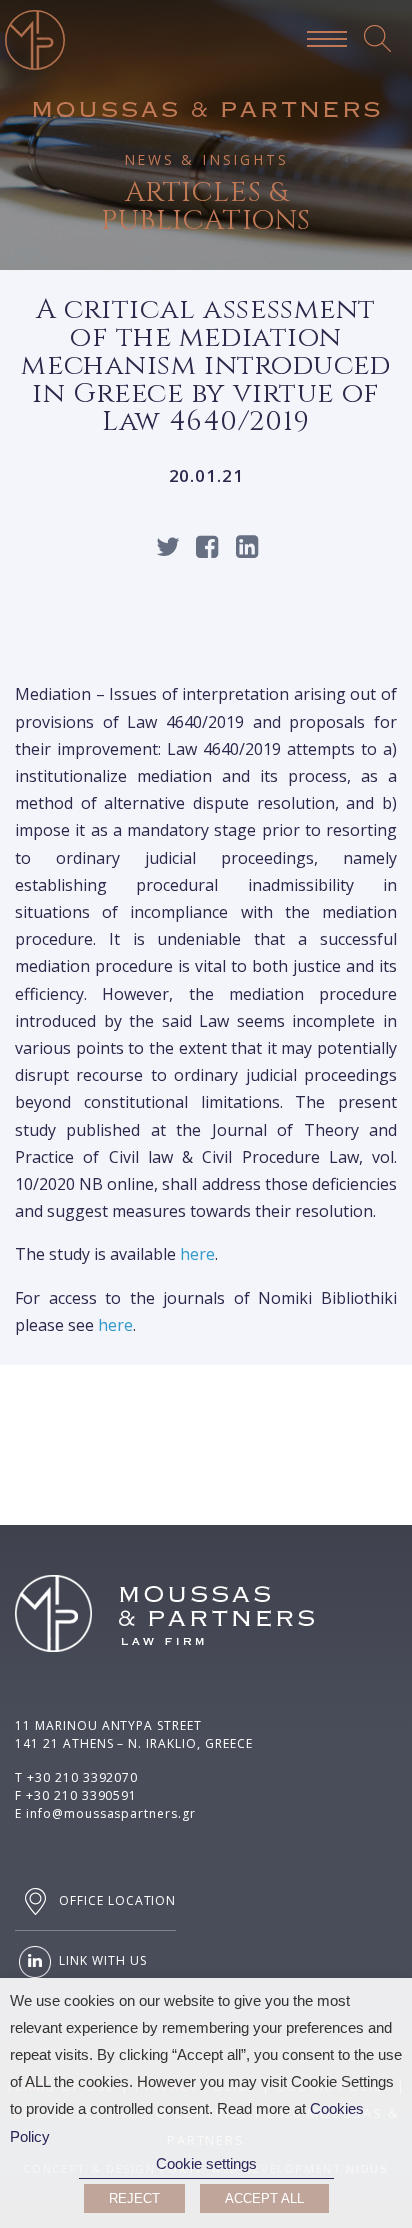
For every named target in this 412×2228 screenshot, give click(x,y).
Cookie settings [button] (206, 2164)
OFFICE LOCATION (115, 1900)
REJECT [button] (134, 2198)
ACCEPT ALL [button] (264, 2198)
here (197, 1254)
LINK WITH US (100, 1960)
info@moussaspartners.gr (111, 1813)
